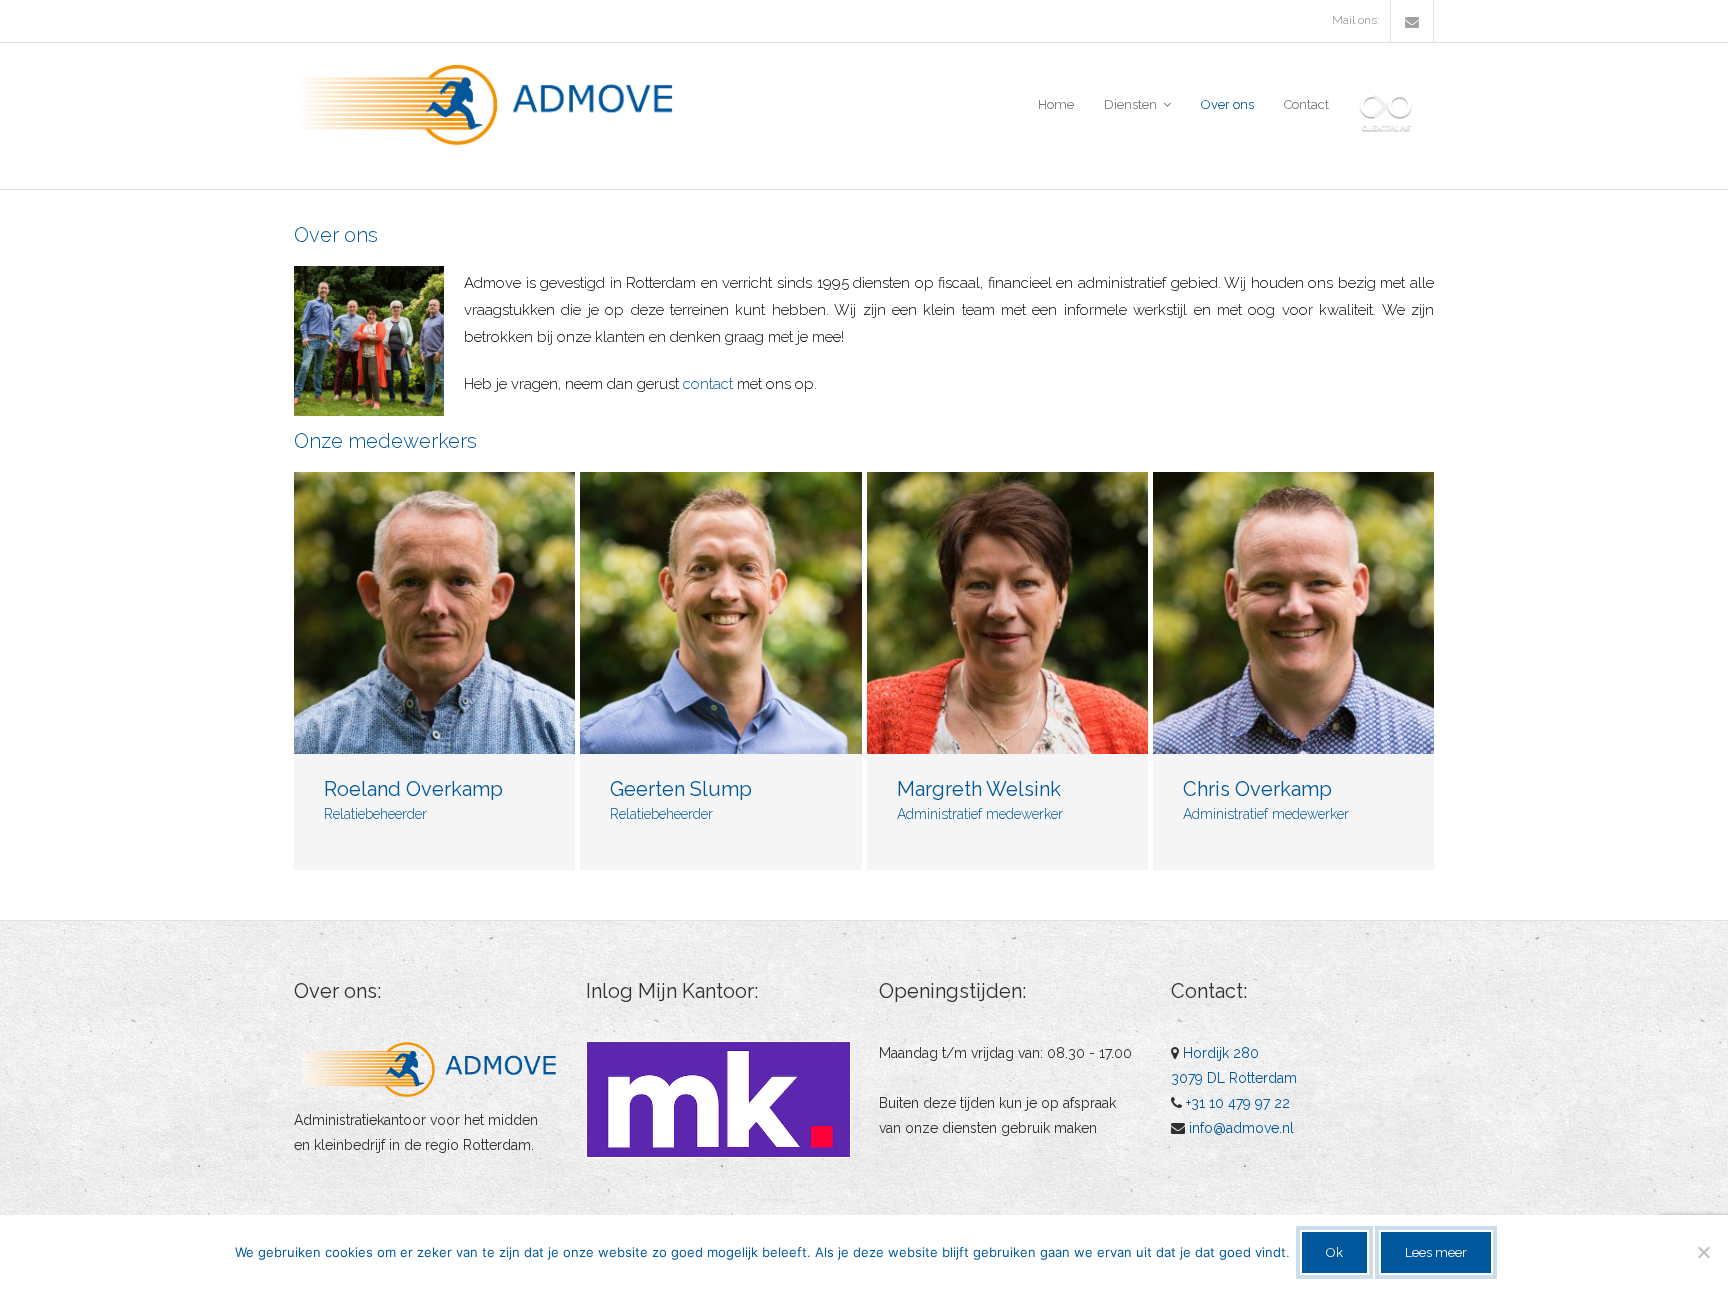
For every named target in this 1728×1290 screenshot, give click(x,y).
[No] (1703, 1252)
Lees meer (1436, 1252)
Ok (1334, 1252)
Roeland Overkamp (413, 789)
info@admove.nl (1241, 1128)
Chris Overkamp (1257, 789)
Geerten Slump (681, 789)
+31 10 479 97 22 (1238, 1103)
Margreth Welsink (979, 789)
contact (708, 384)
